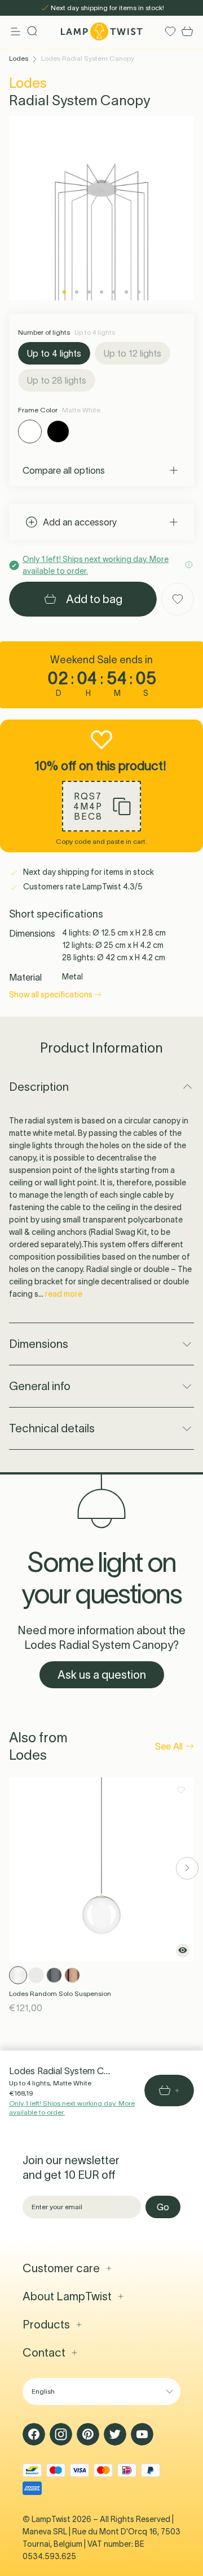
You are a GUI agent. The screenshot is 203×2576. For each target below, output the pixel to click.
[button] (101, 806)
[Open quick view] (183, 1950)
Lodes (19, 58)
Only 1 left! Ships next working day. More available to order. (72, 2108)
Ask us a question (102, 1675)
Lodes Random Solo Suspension (60, 1993)
